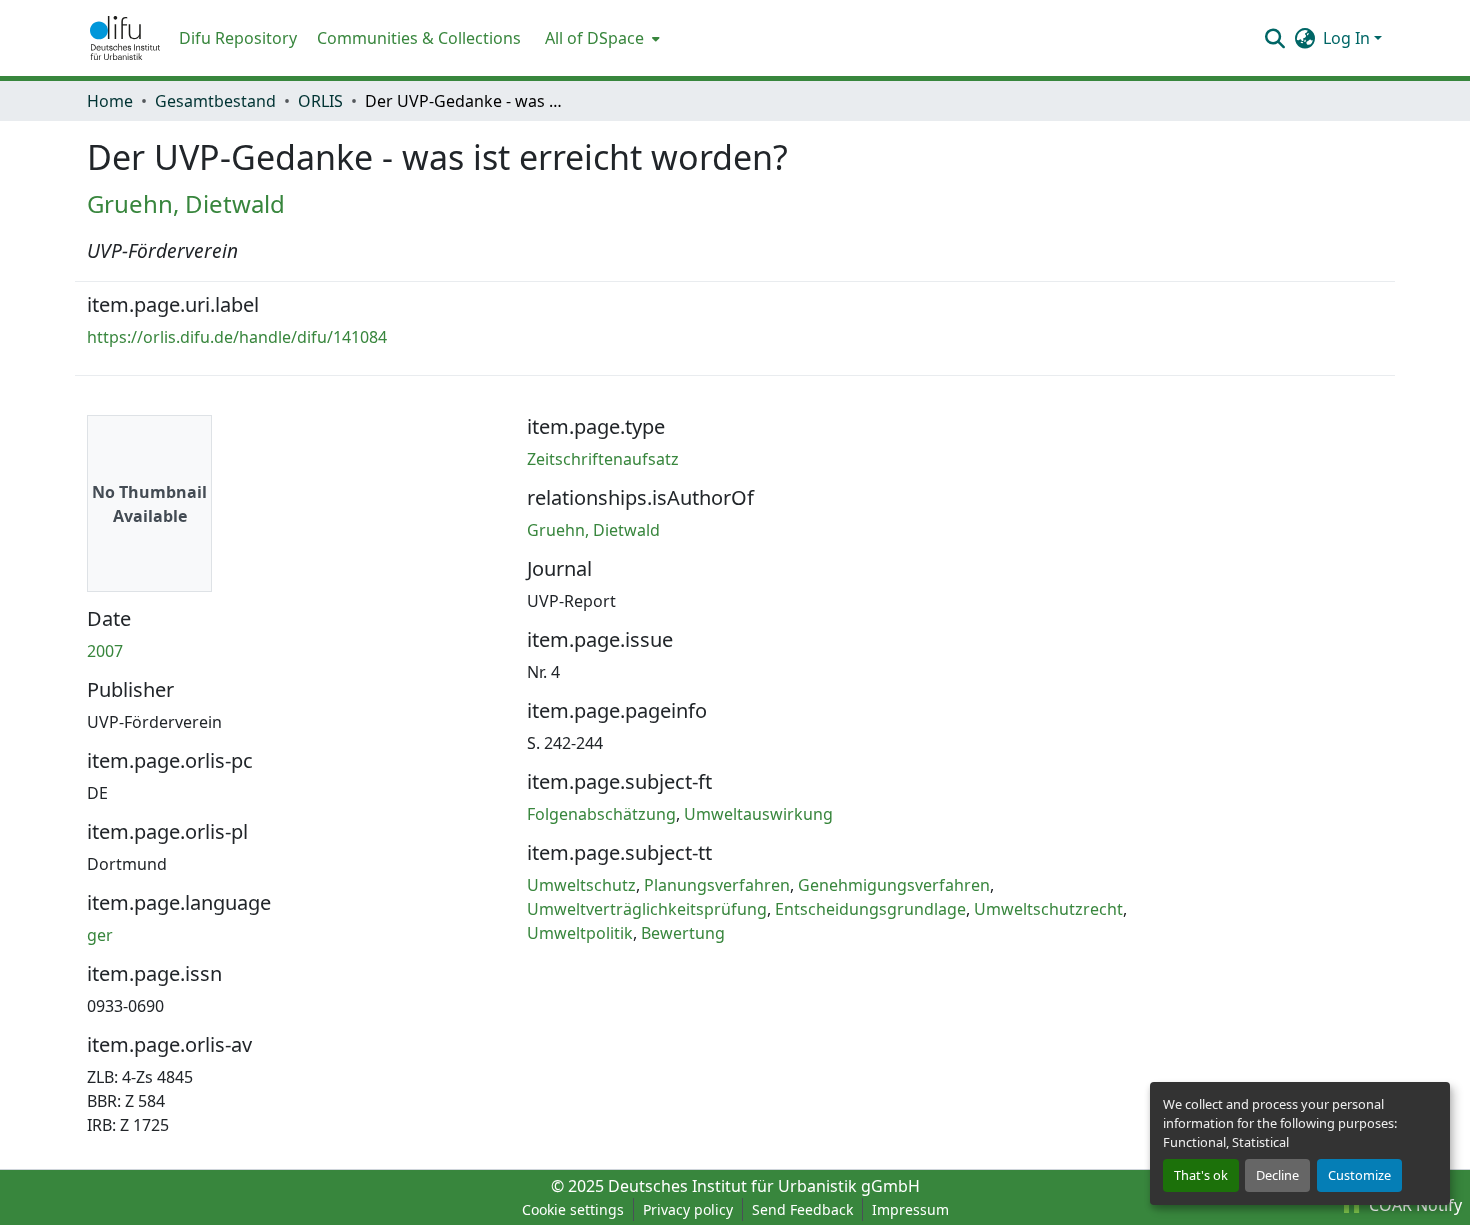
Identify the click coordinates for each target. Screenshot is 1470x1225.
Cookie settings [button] (573, 1209)
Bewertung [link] (683, 933)
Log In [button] (1348, 38)
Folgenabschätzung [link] (601, 814)
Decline (1277, 1175)
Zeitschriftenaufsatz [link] (603, 459)
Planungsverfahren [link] (717, 885)
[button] (125, 38)
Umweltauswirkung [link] (758, 814)
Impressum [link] (910, 1209)
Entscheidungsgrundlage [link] (870, 909)
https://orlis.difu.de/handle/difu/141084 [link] (237, 337)
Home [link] (110, 101)
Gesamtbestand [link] (215, 101)
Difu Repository (238, 38)
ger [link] (100, 935)
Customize (1359, 1175)
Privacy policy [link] (688, 1209)
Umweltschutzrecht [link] (1048, 909)
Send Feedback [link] (802, 1209)
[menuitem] (600, 38)
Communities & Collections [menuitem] (419, 38)
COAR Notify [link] (1413, 1205)
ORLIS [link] (320, 101)
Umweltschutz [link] (581, 885)
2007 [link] (105, 651)
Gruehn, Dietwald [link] (186, 203)
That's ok (1201, 1175)
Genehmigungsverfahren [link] (894, 885)
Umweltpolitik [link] (580, 933)
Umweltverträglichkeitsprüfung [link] (647, 909)
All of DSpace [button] (594, 38)
